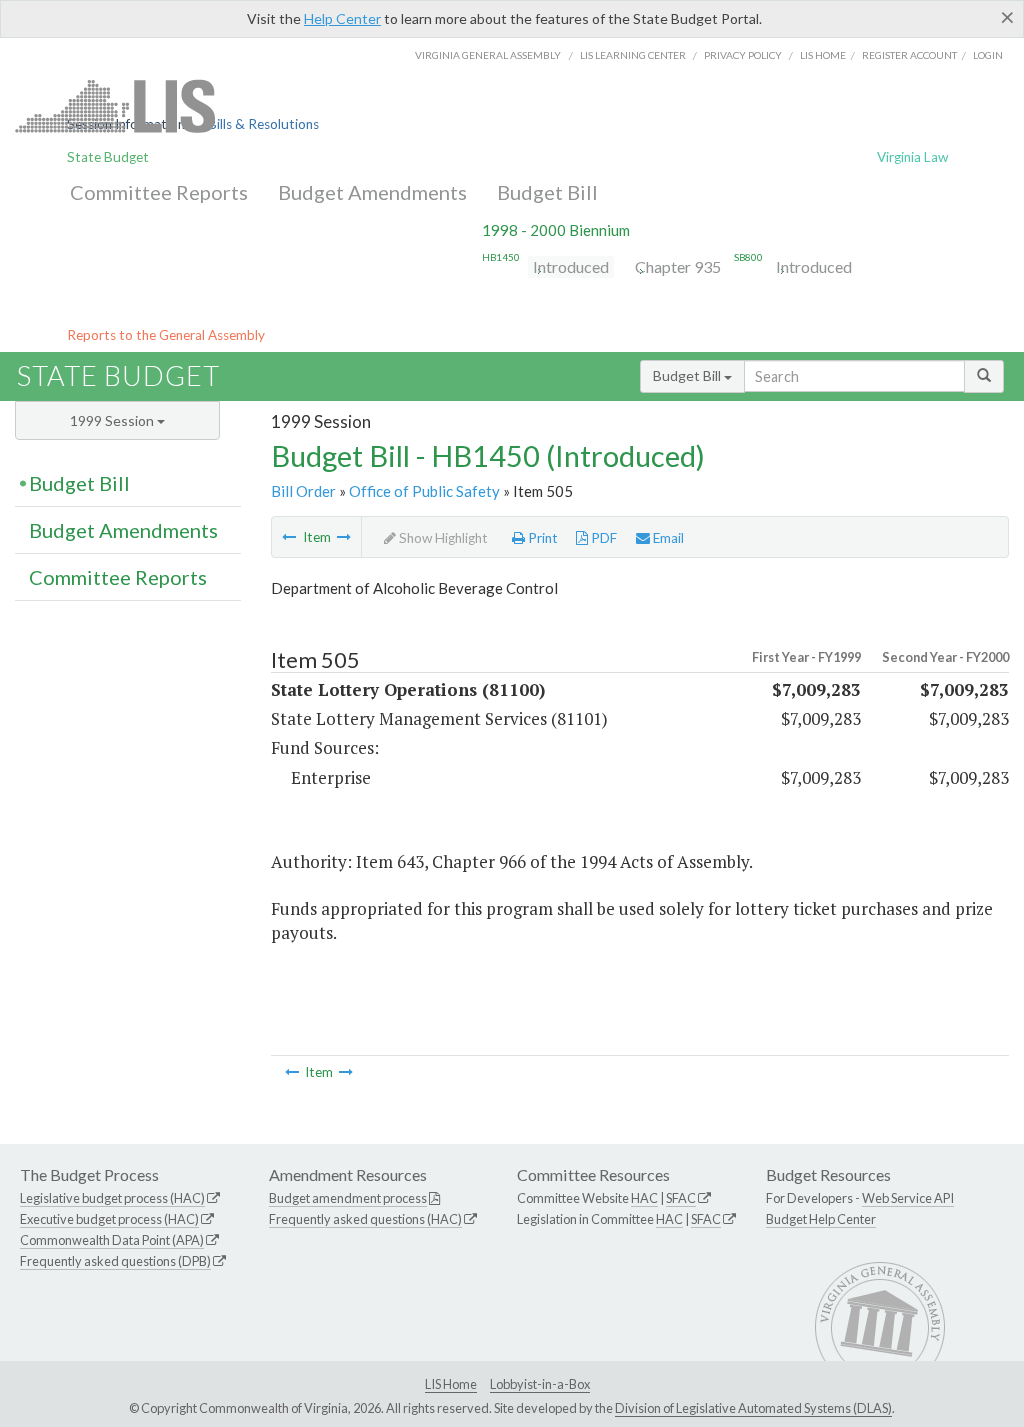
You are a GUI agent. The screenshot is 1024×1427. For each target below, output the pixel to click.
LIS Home (451, 1384)
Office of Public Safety (424, 491)
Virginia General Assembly (488, 55)
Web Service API (908, 1198)
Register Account (909, 55)
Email (667, 538)
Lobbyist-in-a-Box (540, 1384)
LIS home (823, 55)
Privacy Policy (743, 55)
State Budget (108, 157)
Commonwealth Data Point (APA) (112, 1240)
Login (988, 55)
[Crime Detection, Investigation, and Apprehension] (289, 537)
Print (541, 538)
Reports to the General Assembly (166, 335)
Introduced (571, 266)
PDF (602, 538)
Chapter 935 (678, 266)
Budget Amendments (372, 192)
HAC (644, 1198)
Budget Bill (547, 192)
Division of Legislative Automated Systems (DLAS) (753, 1408)
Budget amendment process (348, 1198)
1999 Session (113, 420)
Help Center (342, 18)
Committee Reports (159, 192)
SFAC (681, 1198)
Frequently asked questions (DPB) (115, 1261)
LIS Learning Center (633, 55)
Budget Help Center (821, 1219)
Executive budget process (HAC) (109, 1219)
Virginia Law (912, 157)
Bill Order (303, 491)
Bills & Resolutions (263, 124)
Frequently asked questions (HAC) (365, 1219)
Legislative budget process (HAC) (112, 1198)
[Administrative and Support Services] (344, 537)
